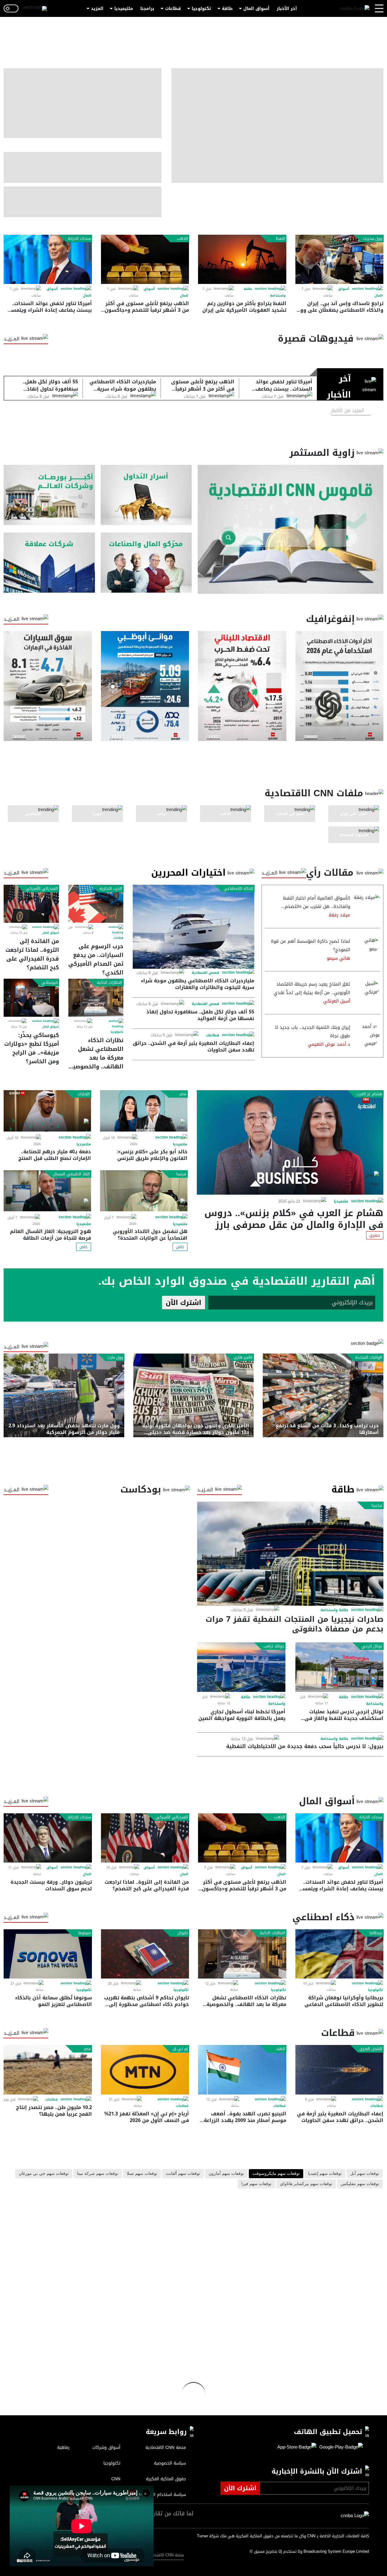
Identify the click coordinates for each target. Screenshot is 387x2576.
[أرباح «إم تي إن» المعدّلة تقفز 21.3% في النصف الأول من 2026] (145, 2070)
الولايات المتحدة (369, 1357)
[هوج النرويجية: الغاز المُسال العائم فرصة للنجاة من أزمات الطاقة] (47, 1191)
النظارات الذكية (109, 983)
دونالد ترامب (274, 1646)
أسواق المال (256, 9)
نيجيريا (377, 1505)
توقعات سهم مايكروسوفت (276, 2174)
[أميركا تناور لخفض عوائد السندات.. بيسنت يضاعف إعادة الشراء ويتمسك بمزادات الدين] (48, 259)
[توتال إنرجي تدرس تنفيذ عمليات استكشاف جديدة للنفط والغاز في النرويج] (340, 1667)
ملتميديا (341, 1201)
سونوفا (85, 1933)
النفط (280, 239)
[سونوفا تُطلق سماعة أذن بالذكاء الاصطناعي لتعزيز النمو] (48, 1954)
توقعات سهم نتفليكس (360, 2184)
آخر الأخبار (287, 9)
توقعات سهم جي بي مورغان (44, 2174)
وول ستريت (372, 239)
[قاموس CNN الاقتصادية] (291, 529)
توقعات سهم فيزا (256, 2184)
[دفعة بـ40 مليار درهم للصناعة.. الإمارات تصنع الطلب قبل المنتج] (47, 1111)
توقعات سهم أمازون (226, 2174)
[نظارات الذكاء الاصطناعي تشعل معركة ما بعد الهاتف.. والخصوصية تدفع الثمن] (96, 998)
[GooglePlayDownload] (340, 2447)
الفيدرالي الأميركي (42, 889)
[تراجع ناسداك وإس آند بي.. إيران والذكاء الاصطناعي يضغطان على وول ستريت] (340, 259)
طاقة (227, 9)
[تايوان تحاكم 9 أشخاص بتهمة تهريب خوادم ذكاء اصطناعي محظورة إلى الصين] (145, 1954)
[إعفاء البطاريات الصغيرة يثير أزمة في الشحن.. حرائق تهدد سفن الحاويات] (340, 2070)
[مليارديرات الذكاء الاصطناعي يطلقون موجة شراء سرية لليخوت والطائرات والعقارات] (193, 927)
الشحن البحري (371, 2049)
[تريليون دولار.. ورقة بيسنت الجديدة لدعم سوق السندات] (48, 1838)
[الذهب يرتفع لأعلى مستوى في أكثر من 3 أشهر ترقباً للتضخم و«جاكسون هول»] (145, 259)
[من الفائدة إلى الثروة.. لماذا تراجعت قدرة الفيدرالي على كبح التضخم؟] (31, 904)
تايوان (183, 1933)
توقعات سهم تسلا (142, 2174)
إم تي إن (180, 2049)
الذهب (182, 239)
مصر (183, 1094)
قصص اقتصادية (205, 973)
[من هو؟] (146, 563)
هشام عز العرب (369, 1094)
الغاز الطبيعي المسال (71, 1174)
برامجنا (147, 9)
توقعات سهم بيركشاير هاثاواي (306, 2184)
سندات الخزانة (79, 239)
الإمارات (84, 1094)
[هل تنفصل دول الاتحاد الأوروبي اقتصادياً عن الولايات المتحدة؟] (144, 1191)
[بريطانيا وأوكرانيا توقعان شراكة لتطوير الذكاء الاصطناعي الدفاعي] (340, 1954)
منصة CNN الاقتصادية (165, 2555)
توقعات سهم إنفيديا (325, 2174)
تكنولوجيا (201, 9)
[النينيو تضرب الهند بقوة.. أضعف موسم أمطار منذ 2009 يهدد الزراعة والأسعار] (242, 2070)
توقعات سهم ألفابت (183, 2174)
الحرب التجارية (111, 889)
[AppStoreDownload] (297, 2447)
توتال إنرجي (372, 1646)
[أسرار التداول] (146, 495)
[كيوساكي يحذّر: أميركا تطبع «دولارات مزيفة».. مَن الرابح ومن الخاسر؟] (31, 998)
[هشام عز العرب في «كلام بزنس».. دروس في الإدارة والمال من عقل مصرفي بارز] (290, 1142)
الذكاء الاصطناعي (238, 889)
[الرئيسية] (355, 9)
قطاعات (173, 9)
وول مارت (115, 1357)
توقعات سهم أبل (365, 2174)
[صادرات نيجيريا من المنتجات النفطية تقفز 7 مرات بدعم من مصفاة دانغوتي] (290, 1554)
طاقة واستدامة (334, 1610)
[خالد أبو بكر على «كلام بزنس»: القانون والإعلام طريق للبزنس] (144, 1111)
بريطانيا (376, 1933)
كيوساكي (50, 983)
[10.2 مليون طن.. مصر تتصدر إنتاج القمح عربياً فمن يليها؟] (48, 2070)
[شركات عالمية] (49, 563)
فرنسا (181, 1174)
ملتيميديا (124, 9)
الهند (281, 2049)
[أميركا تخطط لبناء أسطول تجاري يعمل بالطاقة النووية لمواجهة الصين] (241, 1667)
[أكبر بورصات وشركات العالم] (49, 495)
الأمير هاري (243, 1357)
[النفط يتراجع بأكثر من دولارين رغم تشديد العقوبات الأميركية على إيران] (242, 259)
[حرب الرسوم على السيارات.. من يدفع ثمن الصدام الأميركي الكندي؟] (96, 904)
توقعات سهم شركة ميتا (98, 2174)
